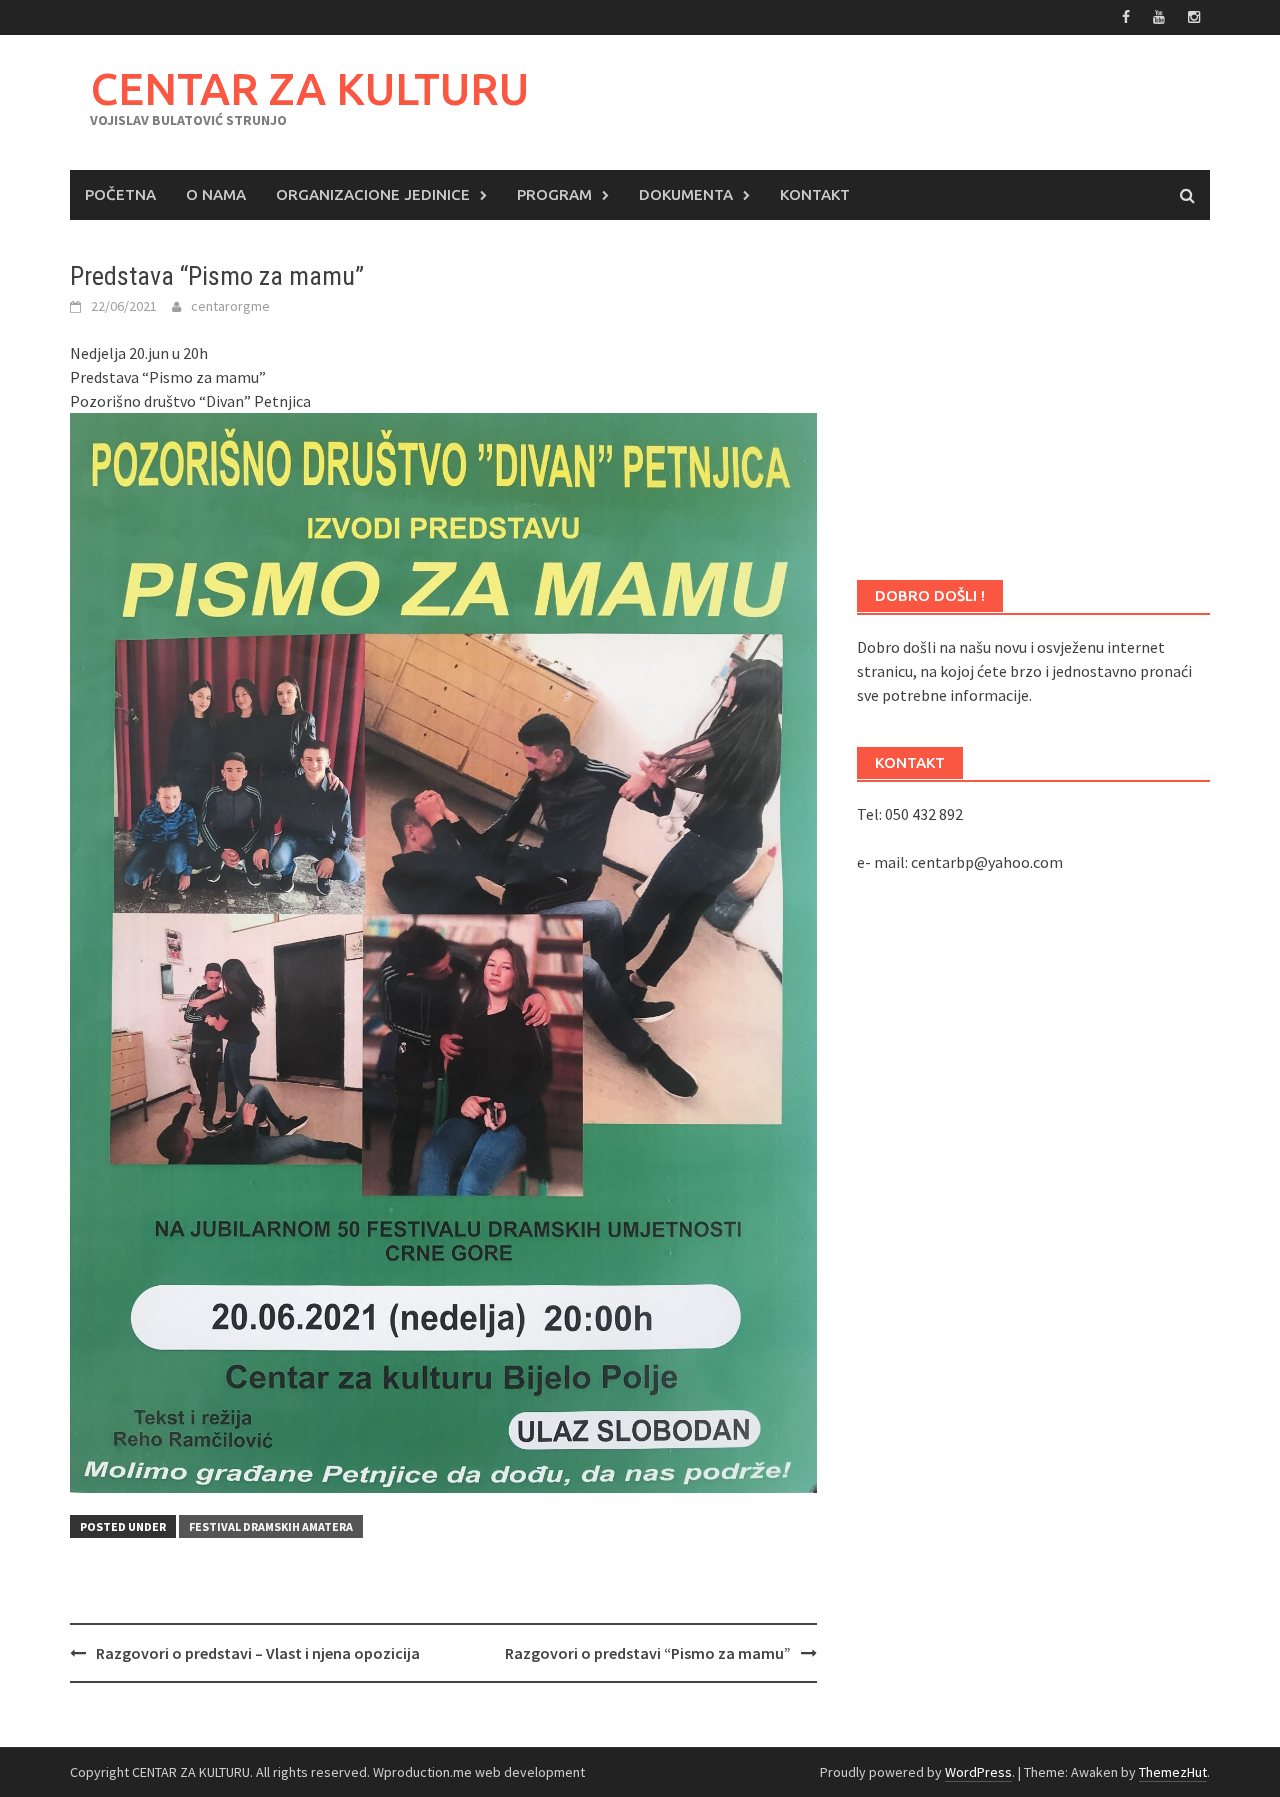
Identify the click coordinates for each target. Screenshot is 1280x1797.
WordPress (978, 1772)
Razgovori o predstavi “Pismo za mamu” (648, 1653)
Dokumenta (686, 194)
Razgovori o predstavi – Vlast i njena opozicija (258, 1653)
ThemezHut (1173, 1772)
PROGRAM (554, 194)
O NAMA (216, 194)
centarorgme (230, 306)
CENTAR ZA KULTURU (309, 88)
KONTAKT (815, 194)
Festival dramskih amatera (271, 1526)
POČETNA (120, 194)
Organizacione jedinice (373, 194)
